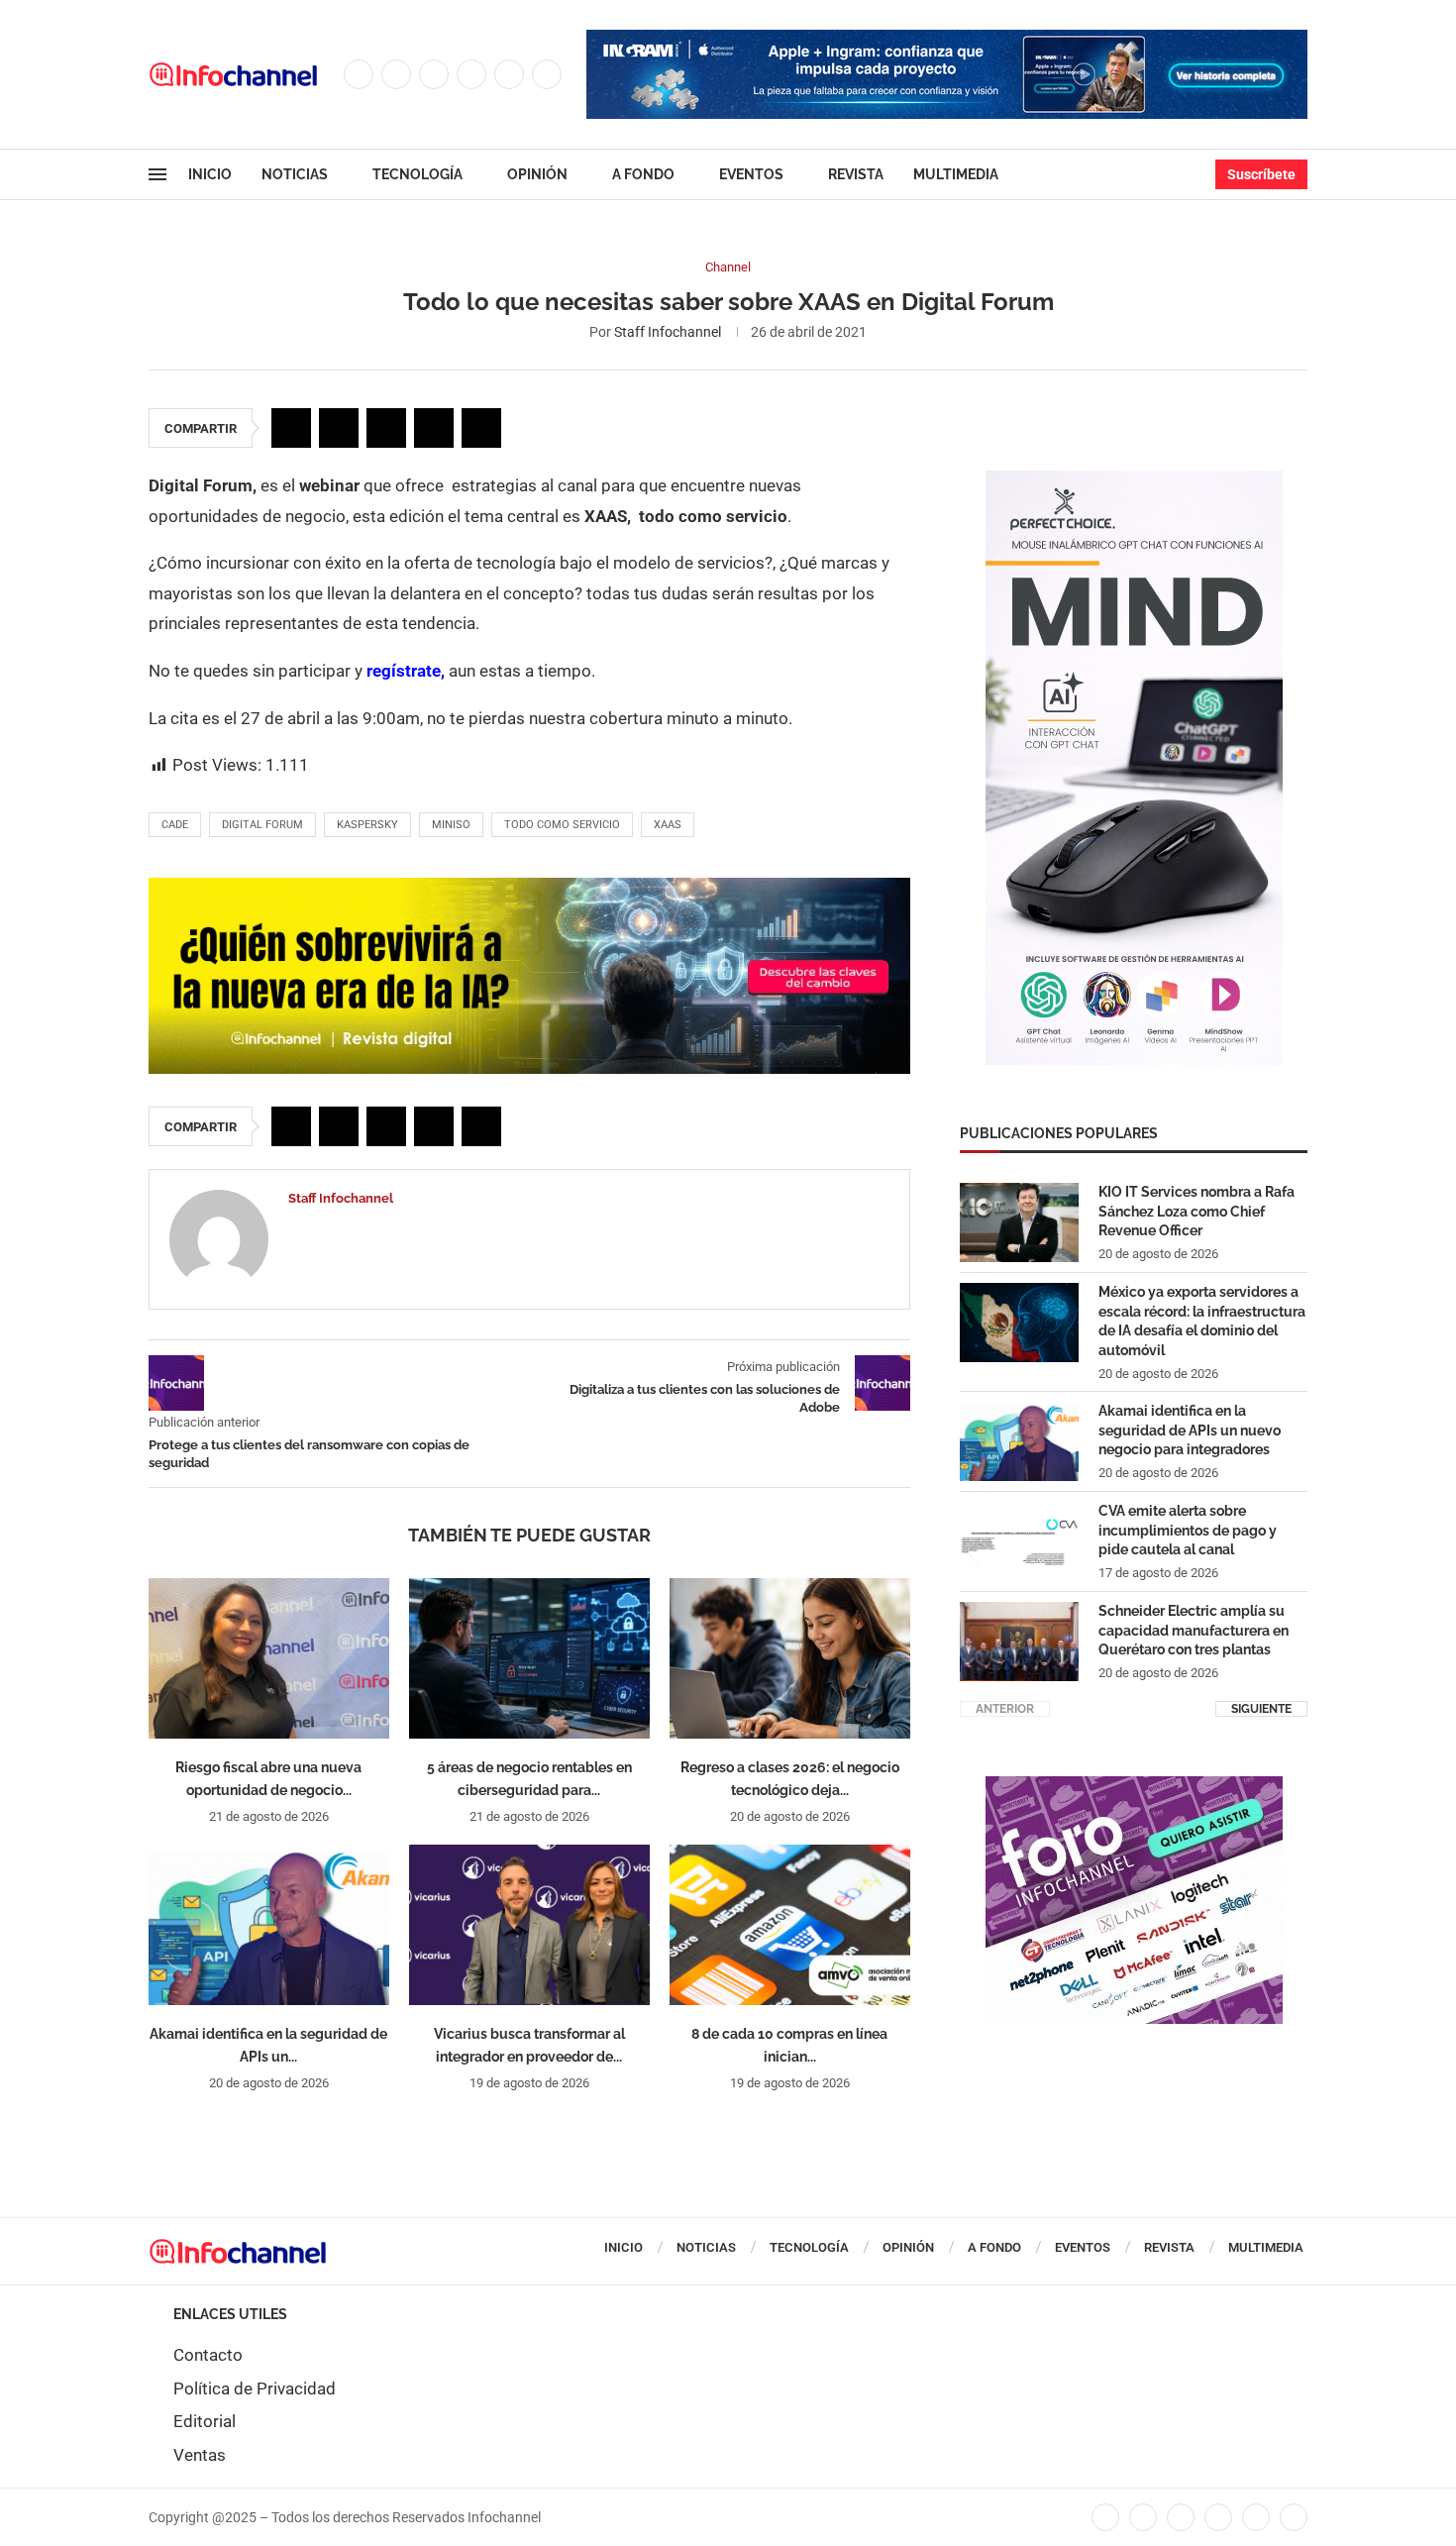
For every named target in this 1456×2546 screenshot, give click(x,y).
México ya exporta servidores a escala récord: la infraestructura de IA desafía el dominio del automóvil (1202, 1321)
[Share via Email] (481, 428)
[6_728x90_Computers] (947, 40)
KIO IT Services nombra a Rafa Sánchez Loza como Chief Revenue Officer (1196, 1211)
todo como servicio (562, 825)
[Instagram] (434, 74)
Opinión (537, 174)
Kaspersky (367, 825)
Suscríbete (1261, 174)
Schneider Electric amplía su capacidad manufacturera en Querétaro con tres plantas (1194, 1630)
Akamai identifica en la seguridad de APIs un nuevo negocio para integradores (1190, 1430)
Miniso (451, 825)
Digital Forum (262, 825)
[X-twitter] (1143, 2517)
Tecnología (417, 174)
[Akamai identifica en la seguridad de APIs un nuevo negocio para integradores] (269, 1925)
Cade (175, 825)
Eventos (751, 174)
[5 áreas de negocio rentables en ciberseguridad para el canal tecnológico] (529, 1658)
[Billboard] (529, 888)
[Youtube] (509, 74)
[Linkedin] (471, 74)
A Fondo (643, 174)
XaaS (668, 825)
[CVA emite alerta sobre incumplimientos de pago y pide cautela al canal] (1019, 1541)
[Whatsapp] (547, 74)
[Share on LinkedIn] (386, 428)
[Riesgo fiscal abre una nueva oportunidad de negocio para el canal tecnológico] (269, 1658)
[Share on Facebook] (291, 428)
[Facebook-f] (1105, 2517)
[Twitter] (396, 74)
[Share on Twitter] (339, 428)
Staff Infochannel (668, 332)
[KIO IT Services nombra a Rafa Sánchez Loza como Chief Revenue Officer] (1019, 1222)
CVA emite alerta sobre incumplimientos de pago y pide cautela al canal (1188, 1530)
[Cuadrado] (1134, 1786)
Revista (856, 174)
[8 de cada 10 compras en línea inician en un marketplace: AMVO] (790, 1925)
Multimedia (956, 174)
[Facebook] (359, 74)
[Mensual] (1134, 480)
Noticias (295, 174)
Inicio (210, 174)
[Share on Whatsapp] (434, 428)
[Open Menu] (157, 174)
